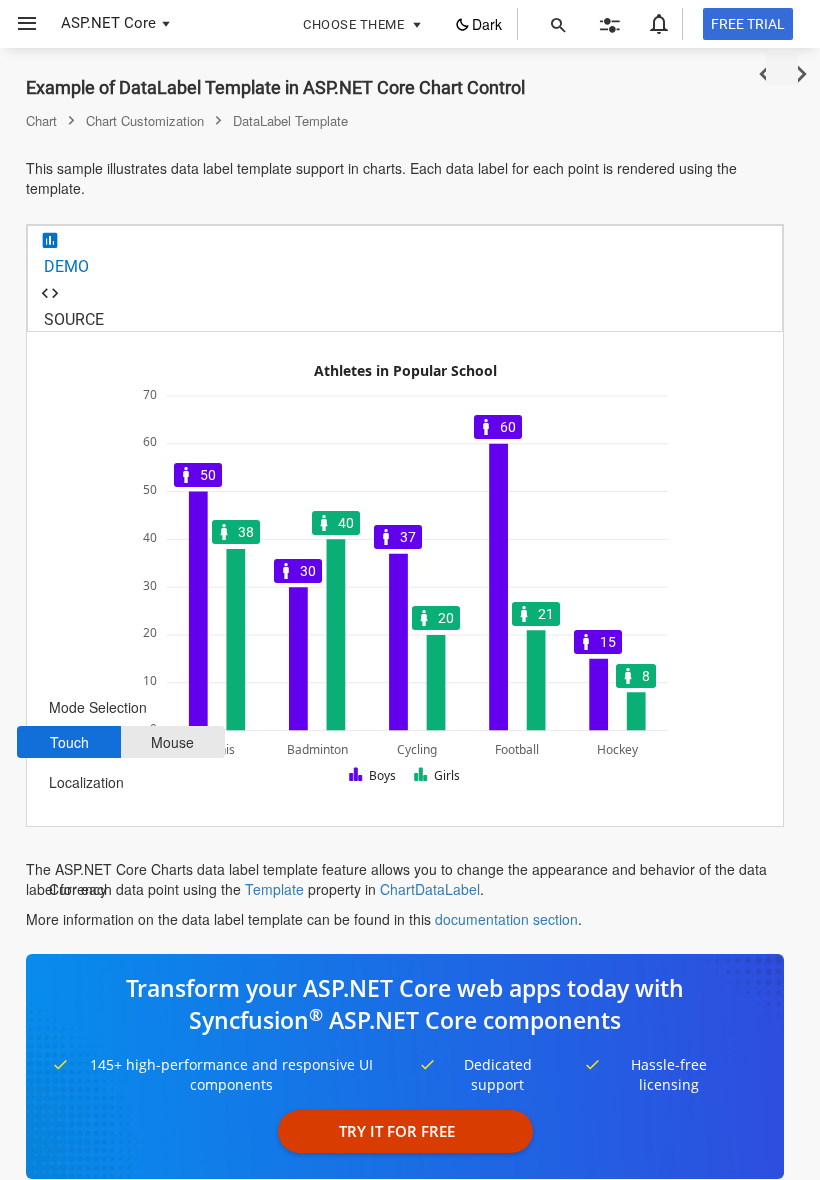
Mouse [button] (172, 742)
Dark (487, 24)
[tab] (405, 252)
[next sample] (801, 74)
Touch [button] (69, 742)
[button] (19, 24)
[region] (405, 579)
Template (274, 889)
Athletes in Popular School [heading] (405, 371)
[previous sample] (764, 74)
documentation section (506, 919)
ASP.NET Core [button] (108, 23)
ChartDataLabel (430, 889)
